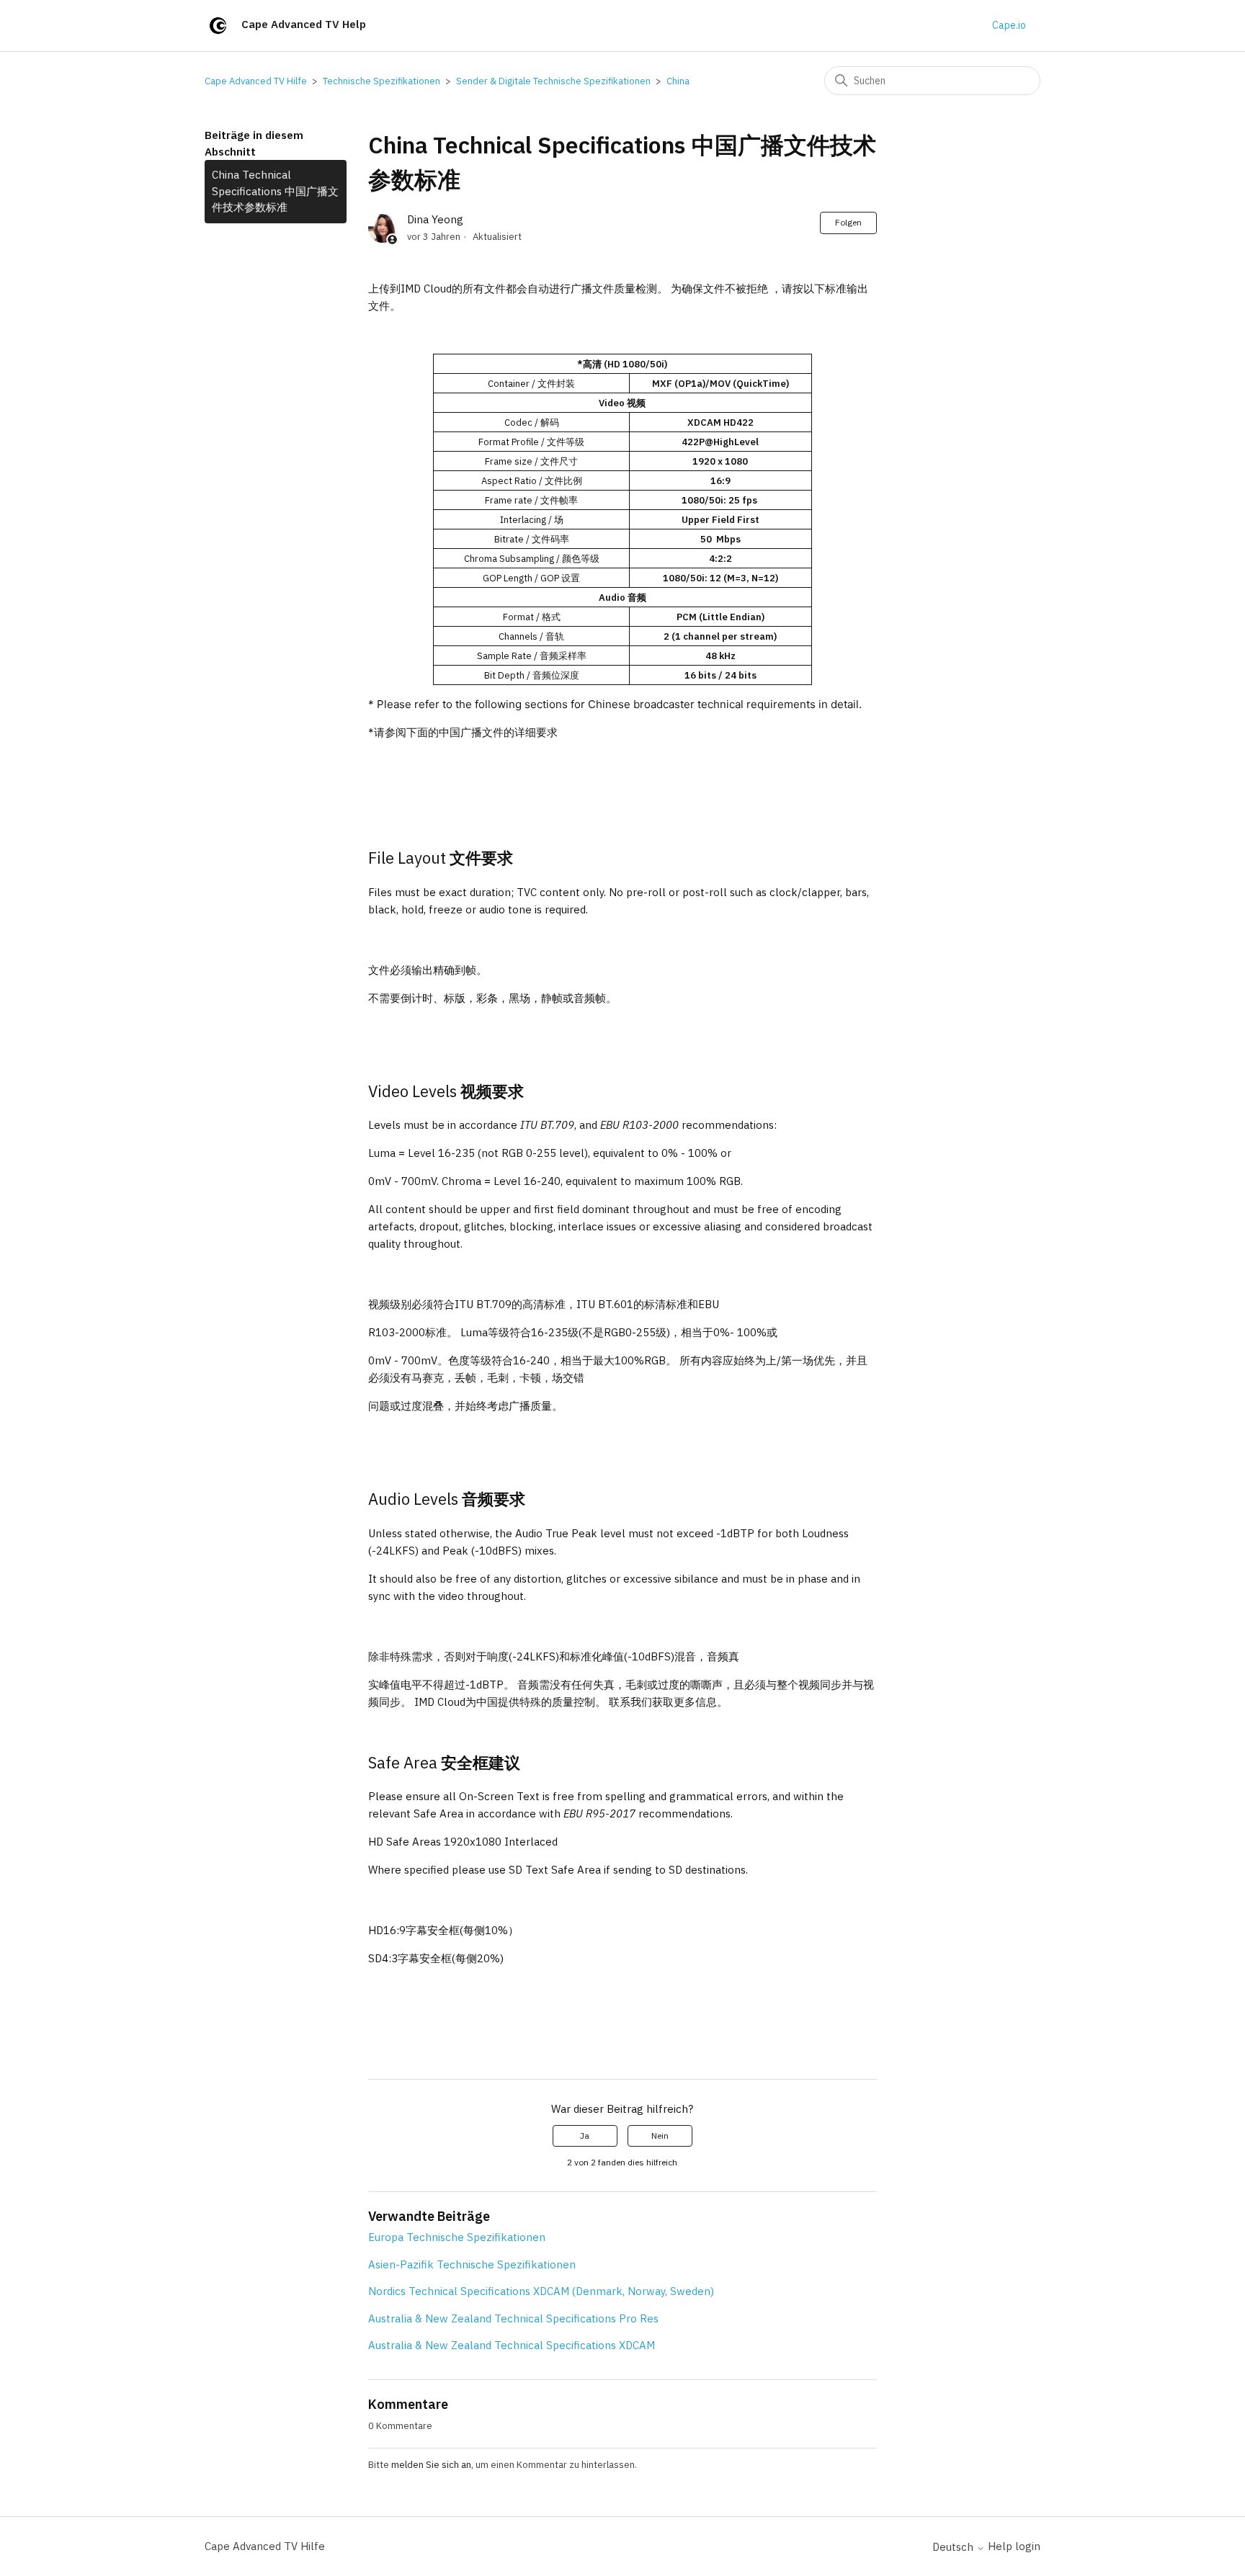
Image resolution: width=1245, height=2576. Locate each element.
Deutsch (954, 2547)
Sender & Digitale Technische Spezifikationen (553, 81)
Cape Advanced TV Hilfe (256, 81)
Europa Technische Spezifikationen (457, 2237)
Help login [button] (1014, 2546)
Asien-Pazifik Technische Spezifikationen (472, 2264)
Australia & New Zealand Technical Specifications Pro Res (513, 2318)
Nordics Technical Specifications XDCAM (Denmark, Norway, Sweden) (541, 2291)
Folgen (848, 222)
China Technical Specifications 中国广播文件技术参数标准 (275, 191)
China (678, 81)
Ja (585, 2136)
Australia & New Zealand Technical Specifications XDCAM (512, 2345)
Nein (660, 2136)
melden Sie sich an (431, 2465)
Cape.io (1009, 25)
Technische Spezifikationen (381, 81)
